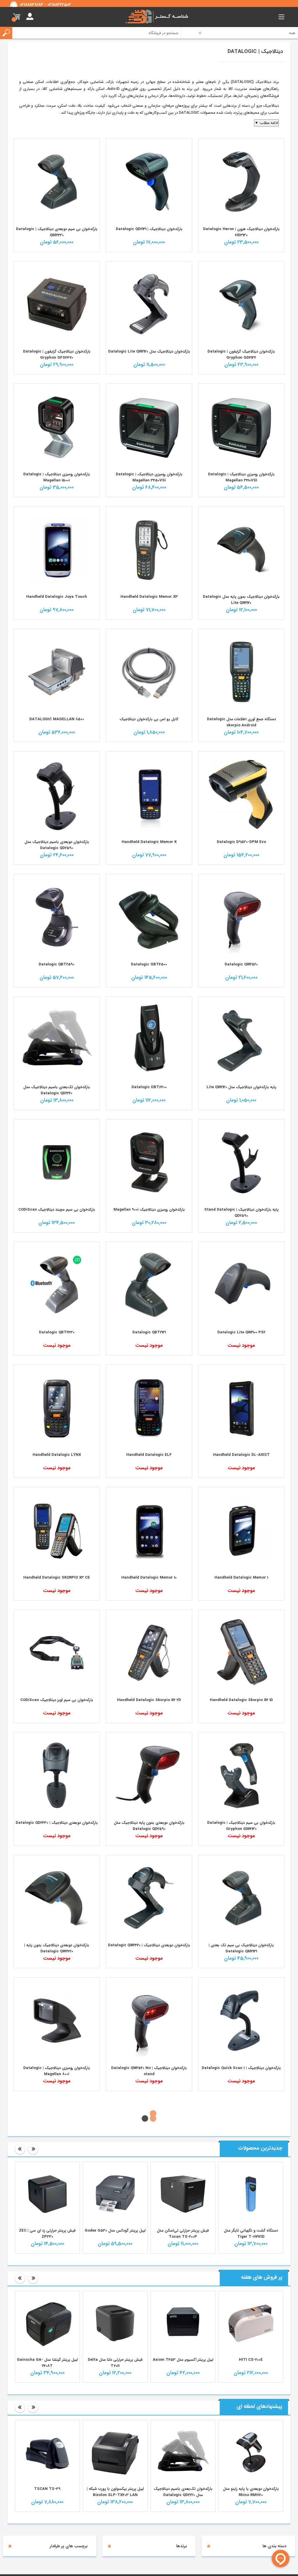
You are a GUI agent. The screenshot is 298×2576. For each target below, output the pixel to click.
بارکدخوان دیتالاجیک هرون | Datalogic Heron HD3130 (241, 232)
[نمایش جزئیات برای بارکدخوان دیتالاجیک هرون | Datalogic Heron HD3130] (241, 182)
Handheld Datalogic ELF (149, 1455)
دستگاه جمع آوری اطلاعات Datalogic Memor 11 (241, 2190)
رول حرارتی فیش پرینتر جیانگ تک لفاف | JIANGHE (47, 2326)
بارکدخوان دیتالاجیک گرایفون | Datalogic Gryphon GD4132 (241, 355)
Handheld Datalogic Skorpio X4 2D (149, 1700)
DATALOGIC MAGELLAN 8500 (57, 719)
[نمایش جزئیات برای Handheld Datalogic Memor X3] (149, 549)
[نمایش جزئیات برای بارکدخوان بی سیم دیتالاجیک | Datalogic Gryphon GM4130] (241, 1775)
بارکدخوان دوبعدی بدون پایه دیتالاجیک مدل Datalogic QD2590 (149, 1826)
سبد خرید (17, 17)
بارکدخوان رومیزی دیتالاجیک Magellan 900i (149, 1210)
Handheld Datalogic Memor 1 (241, 1578)
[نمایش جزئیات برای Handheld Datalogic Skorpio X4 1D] (241, 1653)
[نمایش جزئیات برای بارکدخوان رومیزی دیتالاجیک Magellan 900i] (149, 1162)
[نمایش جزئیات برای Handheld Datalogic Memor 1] (241, 1530)
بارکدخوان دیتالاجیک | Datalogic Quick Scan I (241, 2068)
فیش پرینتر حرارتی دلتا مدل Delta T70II (183, 2455)
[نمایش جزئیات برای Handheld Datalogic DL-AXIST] (241, 1408)
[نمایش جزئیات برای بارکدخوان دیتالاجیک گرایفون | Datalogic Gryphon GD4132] (241, 304)
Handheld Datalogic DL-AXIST (241, 1455)
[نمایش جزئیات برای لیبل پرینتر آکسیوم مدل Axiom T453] (251, 2415)
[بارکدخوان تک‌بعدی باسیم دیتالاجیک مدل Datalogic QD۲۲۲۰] (57, 1040)
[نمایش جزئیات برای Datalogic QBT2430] (57, 1285)
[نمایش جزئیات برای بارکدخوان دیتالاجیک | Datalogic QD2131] (149, 182)
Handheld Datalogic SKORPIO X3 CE (57, 1578)
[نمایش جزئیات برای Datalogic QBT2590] (57, 917)
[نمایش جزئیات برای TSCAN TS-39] (115, 2544)
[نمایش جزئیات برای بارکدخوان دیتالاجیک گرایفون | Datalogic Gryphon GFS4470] (57, 304)
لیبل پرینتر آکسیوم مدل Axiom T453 (251, 2452)
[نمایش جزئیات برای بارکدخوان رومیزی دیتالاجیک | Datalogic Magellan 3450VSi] (149, 427)
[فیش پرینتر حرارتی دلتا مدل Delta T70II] (183, 2415)
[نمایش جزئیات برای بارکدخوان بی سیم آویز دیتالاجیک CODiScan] (57, 1653)
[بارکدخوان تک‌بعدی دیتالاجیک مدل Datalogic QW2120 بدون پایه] (241, 549)
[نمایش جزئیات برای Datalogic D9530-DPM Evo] (241, 794)
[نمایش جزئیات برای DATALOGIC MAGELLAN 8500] (57, 672)
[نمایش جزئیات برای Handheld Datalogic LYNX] (57, 1408)
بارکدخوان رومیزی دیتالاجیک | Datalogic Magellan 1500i (57, 477)
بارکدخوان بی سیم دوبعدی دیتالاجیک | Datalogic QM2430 (57, 232)
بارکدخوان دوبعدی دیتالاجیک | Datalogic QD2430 (57, 1823)
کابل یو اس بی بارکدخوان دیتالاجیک (149, 719)
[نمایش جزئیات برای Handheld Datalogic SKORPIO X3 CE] (57, 1530)
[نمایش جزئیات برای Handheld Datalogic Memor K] (149, 794)
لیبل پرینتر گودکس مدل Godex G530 (183, 2323)
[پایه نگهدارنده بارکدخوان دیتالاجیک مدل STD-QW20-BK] (241, 1040)
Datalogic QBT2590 (57, 964)
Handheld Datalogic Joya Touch (57, 597)
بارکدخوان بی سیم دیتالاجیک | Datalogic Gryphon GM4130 (241, 1826)
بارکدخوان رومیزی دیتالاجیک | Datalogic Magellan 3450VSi (149, 477)
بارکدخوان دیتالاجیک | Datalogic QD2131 (149, 229)
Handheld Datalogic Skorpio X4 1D (241, 1700)
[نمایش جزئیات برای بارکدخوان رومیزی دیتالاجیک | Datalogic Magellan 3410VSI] (241, 427)
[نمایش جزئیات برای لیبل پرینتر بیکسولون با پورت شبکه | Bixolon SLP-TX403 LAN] (183, 2544)
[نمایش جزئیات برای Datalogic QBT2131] (149, 1285)
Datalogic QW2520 (241, 964)
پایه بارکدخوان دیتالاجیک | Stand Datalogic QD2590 (241, 1213)
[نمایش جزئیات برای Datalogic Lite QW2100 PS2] (241, 1285)
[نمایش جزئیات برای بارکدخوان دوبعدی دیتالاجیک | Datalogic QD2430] (57, 1775)
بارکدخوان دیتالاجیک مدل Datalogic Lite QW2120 (149, 352)
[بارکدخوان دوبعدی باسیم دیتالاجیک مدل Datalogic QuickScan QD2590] (57, 794)
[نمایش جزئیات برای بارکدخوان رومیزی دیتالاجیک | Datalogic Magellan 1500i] (57, 427)
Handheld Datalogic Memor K (149, 842)
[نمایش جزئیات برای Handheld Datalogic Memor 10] (149, 1530)
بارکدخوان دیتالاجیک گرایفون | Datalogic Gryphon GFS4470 (57, 355)
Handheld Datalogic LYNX (57, 1455)
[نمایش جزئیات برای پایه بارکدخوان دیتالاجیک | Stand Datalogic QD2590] (241, 1162)
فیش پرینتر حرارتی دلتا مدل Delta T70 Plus (47, 2455)
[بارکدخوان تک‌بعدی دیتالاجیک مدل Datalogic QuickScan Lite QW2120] (149, 304)
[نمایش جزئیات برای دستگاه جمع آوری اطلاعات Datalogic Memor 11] (241, 2143)
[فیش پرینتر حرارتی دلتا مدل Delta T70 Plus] (47, 2415)
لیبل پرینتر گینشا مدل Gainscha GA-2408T (115, 2455)
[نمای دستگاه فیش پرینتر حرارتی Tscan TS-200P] (251, 2286)
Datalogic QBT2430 (57, 1332)
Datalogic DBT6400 (149, 1087)
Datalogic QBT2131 (149, 1332)
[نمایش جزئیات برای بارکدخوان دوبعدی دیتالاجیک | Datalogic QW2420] (149, 1898)
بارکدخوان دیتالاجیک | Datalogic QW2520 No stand (149, 2071)
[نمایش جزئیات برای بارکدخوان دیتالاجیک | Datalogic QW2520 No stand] (149, 2020)
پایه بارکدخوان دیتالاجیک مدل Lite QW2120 (241, 1087)
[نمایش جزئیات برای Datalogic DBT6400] (149, 1040)
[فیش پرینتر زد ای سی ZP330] (115, 2286)
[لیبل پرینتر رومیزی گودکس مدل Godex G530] (183, 2286)
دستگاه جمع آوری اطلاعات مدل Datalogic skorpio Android (241, 722)
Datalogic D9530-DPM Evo (241, 842)
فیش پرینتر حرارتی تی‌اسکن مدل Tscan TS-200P (251, 2326)
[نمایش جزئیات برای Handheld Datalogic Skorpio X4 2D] (149, 1653)
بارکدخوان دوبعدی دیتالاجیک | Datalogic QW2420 (149, 1945)
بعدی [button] (33, 2241)
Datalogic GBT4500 (149, 964)
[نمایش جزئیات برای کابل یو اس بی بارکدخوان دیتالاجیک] (149, 672)
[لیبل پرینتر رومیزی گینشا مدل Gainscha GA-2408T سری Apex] (115, 2415)
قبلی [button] (20, 2241)
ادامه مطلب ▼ (266, 123)
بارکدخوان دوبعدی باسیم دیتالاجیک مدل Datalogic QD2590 (57, 845)
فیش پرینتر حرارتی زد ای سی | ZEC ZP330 (115, 2326)
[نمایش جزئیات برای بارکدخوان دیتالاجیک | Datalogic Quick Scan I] (241, 2020)
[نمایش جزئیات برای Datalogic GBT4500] (149, 917)
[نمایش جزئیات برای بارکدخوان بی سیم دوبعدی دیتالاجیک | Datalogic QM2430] (57, 182)
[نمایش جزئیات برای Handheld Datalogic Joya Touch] (57, 549)
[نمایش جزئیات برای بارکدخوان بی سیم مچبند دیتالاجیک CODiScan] (57, 1162)
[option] (251, 2300)
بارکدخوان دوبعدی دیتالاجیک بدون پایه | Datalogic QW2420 (57, 1948)
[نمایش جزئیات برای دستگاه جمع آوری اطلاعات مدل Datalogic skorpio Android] (241, 672)
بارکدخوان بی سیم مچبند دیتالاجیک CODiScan (57, 1210)
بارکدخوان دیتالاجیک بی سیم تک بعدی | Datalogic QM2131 (241, 1948)
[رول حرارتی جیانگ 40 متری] (47, 2286)
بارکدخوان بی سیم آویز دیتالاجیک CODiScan (57, 1700)
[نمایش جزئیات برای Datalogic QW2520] (241, 917)
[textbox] (94, 33)
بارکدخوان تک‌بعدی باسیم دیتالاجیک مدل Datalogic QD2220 (57, 1090)
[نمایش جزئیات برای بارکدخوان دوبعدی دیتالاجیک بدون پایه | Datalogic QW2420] (57, 1898)
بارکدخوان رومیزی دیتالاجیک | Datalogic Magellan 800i (57, 2071)
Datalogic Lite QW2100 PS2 (241, 1332)
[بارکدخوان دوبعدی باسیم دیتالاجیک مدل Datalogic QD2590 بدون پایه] (149, 1775)
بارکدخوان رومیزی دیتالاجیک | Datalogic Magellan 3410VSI (241, 477)
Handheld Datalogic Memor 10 (149, 1578)
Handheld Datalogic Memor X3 (149, 597)
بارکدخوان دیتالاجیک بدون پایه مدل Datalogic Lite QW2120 (241, 600)
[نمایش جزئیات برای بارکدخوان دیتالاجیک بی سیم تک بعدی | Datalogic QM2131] (241, 1898)
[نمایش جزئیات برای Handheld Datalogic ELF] (149, 1408)
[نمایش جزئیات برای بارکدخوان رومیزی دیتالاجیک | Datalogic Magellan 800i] (57, 2020)
